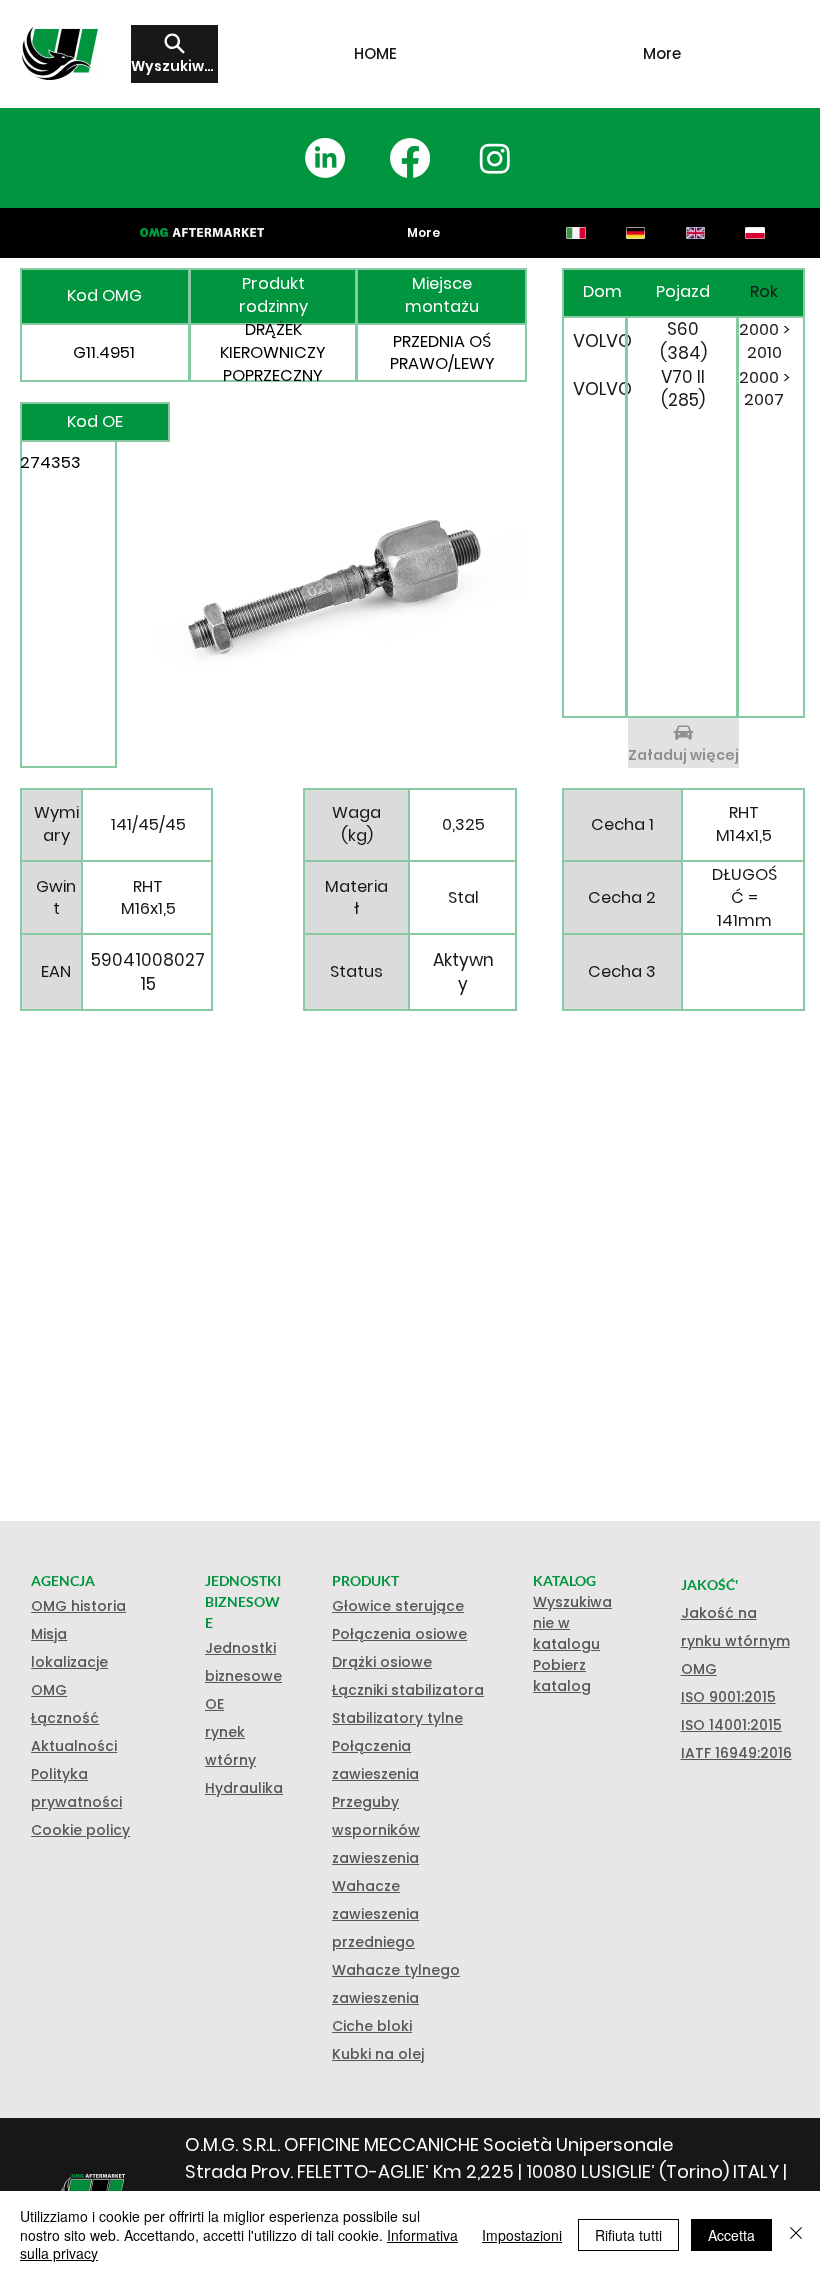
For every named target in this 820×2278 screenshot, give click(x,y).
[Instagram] (495, 158)
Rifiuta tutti (628, 2235)
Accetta (731, 2235)
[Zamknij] (796, 2234)
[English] (695, 233)
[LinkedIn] (325, 158)
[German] (635, 233)
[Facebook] (410, 158)
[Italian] (576, 233)
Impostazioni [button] (522, 2235)
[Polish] (755, 233)
